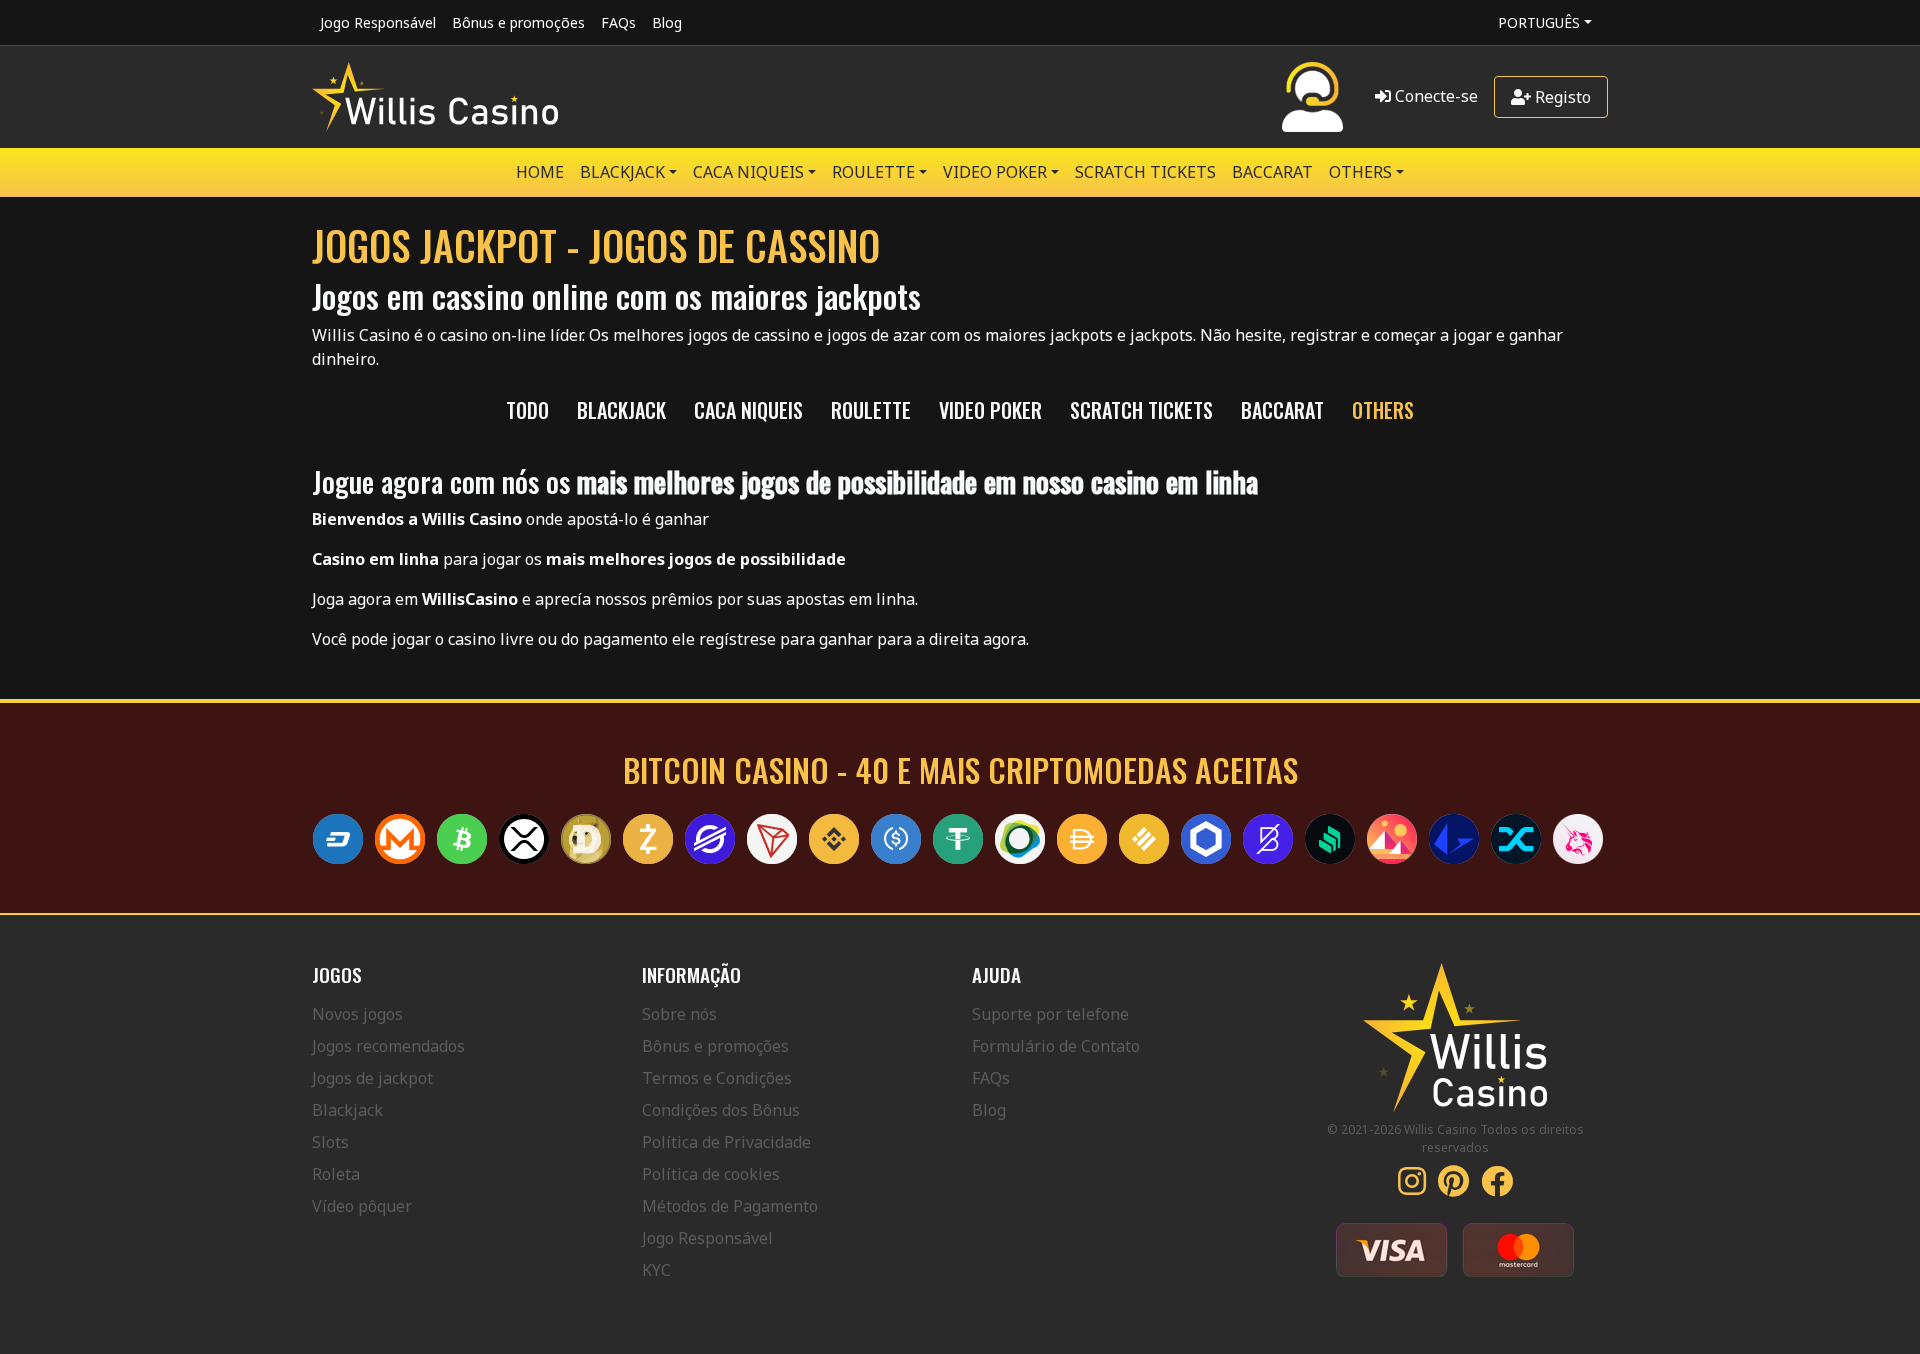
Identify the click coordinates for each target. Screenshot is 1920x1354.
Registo (1561, 97)
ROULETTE (873, 172)
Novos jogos (357, 1014)
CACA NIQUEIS (748, 172)
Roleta (336, 1174)
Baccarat (1272, 172)
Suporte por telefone (1050, 1014)
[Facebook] (1497, 1187)
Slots (330, 1142)
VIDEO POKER (995, 172)
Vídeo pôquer (362, 1206)
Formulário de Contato (1056, 1046)
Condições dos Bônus (721, 1110)
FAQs (618, 22)
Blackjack (347, 1110)
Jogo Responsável (378, 22)
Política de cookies (711, 1174)
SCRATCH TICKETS (1145, 172)
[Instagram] (1412, 1187)
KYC (656, 1270)
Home (540, 172)
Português (1539, 22)
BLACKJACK (622, 172)
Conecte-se (1434, 96)
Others (1360, 172)
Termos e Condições (717, 1078)
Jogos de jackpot (372, 1078)
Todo (527, 410)
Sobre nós (679, 1014)
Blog (667, 22)
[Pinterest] (1453, 1187)
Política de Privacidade (726, 1142)
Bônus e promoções (518, 22)
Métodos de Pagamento (730, 1206)
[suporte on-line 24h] (1312, 97)
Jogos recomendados (388, 1046)
